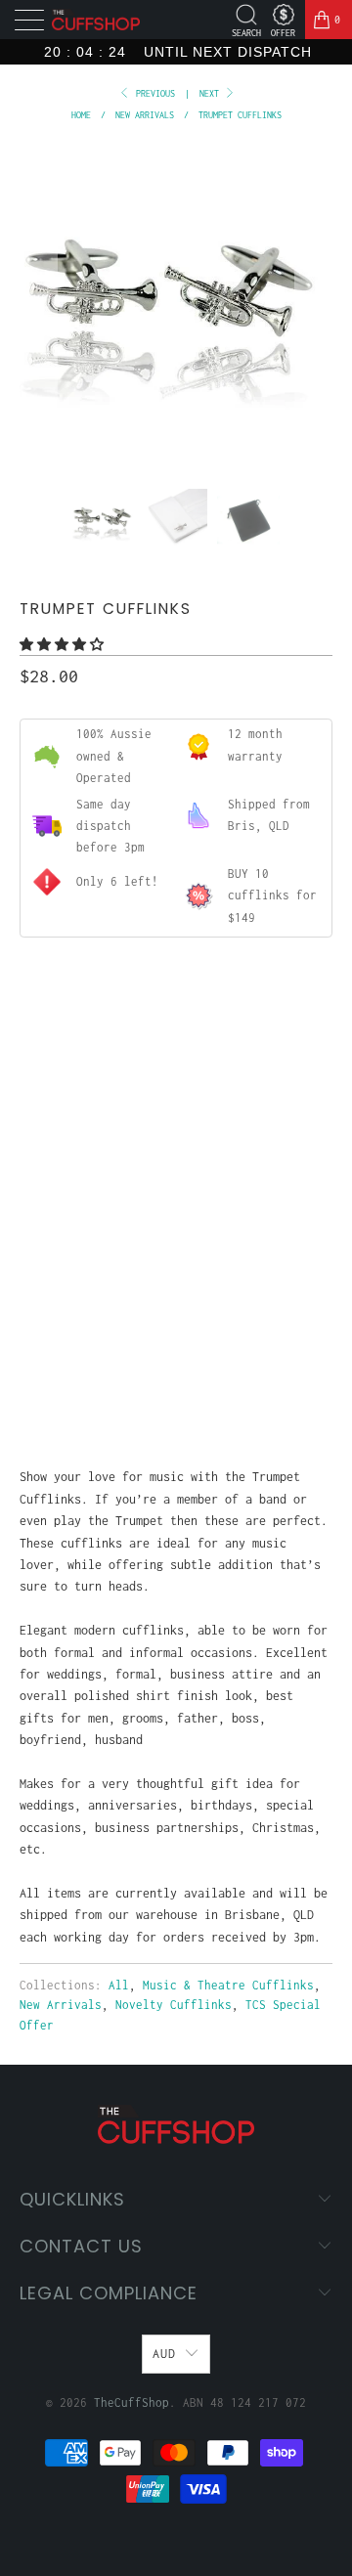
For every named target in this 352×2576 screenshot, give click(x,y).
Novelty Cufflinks (174, 2005)
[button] (62, 645)
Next (212, 93)
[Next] (314, 303)
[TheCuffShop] (96, 20)
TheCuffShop (132, 2402)
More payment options (176, 1382)
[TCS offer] (283, 15)
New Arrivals (61, 2005)
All (119, 1985)
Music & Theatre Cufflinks (228, 1985)
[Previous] (38, 303)
